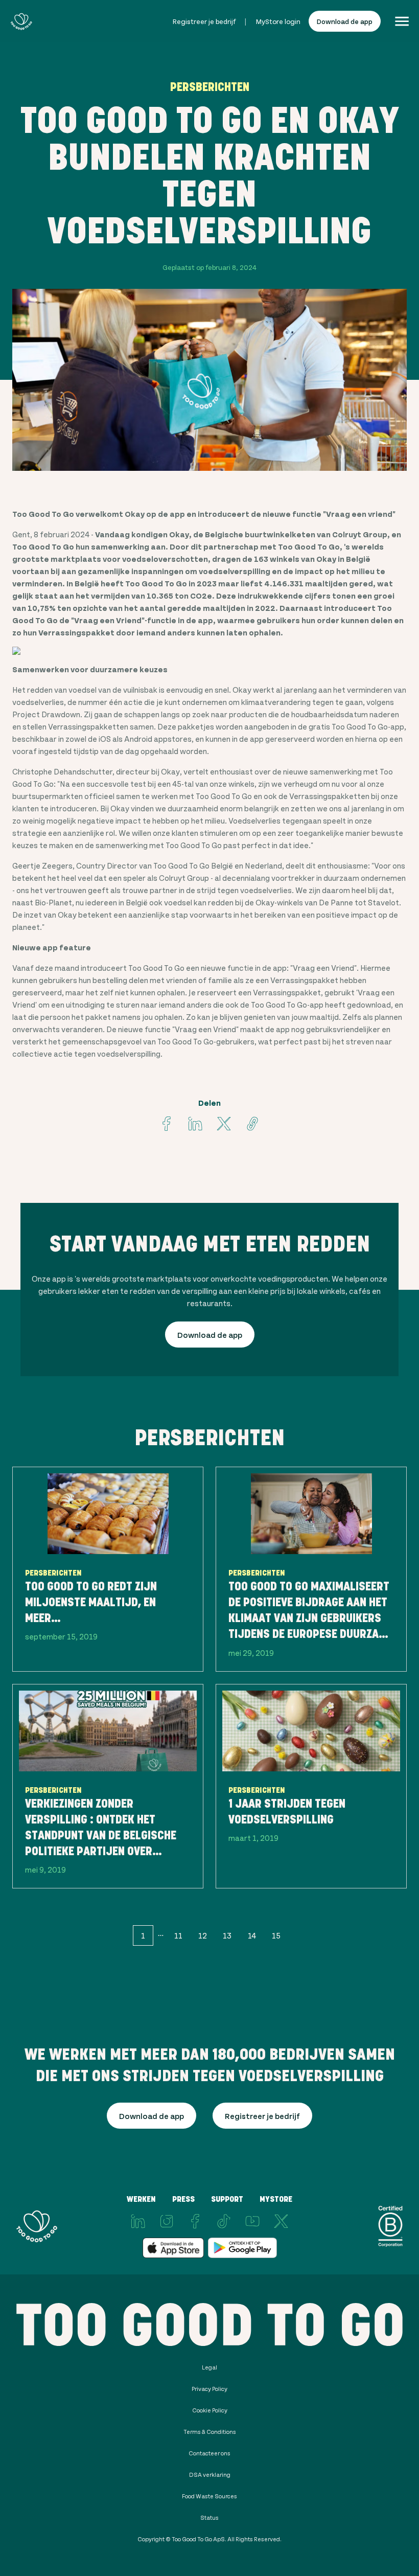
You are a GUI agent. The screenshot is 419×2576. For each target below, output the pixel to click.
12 (203, 1935)
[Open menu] (402, 21)
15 (276, 1935)
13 (227, 1935)
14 (252, 1935)
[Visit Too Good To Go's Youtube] (252, 2221)
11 (178, 1935)
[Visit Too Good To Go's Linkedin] (195, 1124)
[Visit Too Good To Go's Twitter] (224, 1124)
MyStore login (278, 21)
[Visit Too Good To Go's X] (281, 2221)
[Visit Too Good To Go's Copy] (252, 1124)
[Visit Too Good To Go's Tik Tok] (224, 2221)
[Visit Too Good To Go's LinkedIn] (138, 2221)
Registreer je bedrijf (204, 21)
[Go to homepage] (21, 21)
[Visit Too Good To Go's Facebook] (167, 1124)
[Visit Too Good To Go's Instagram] (167, 2221)
